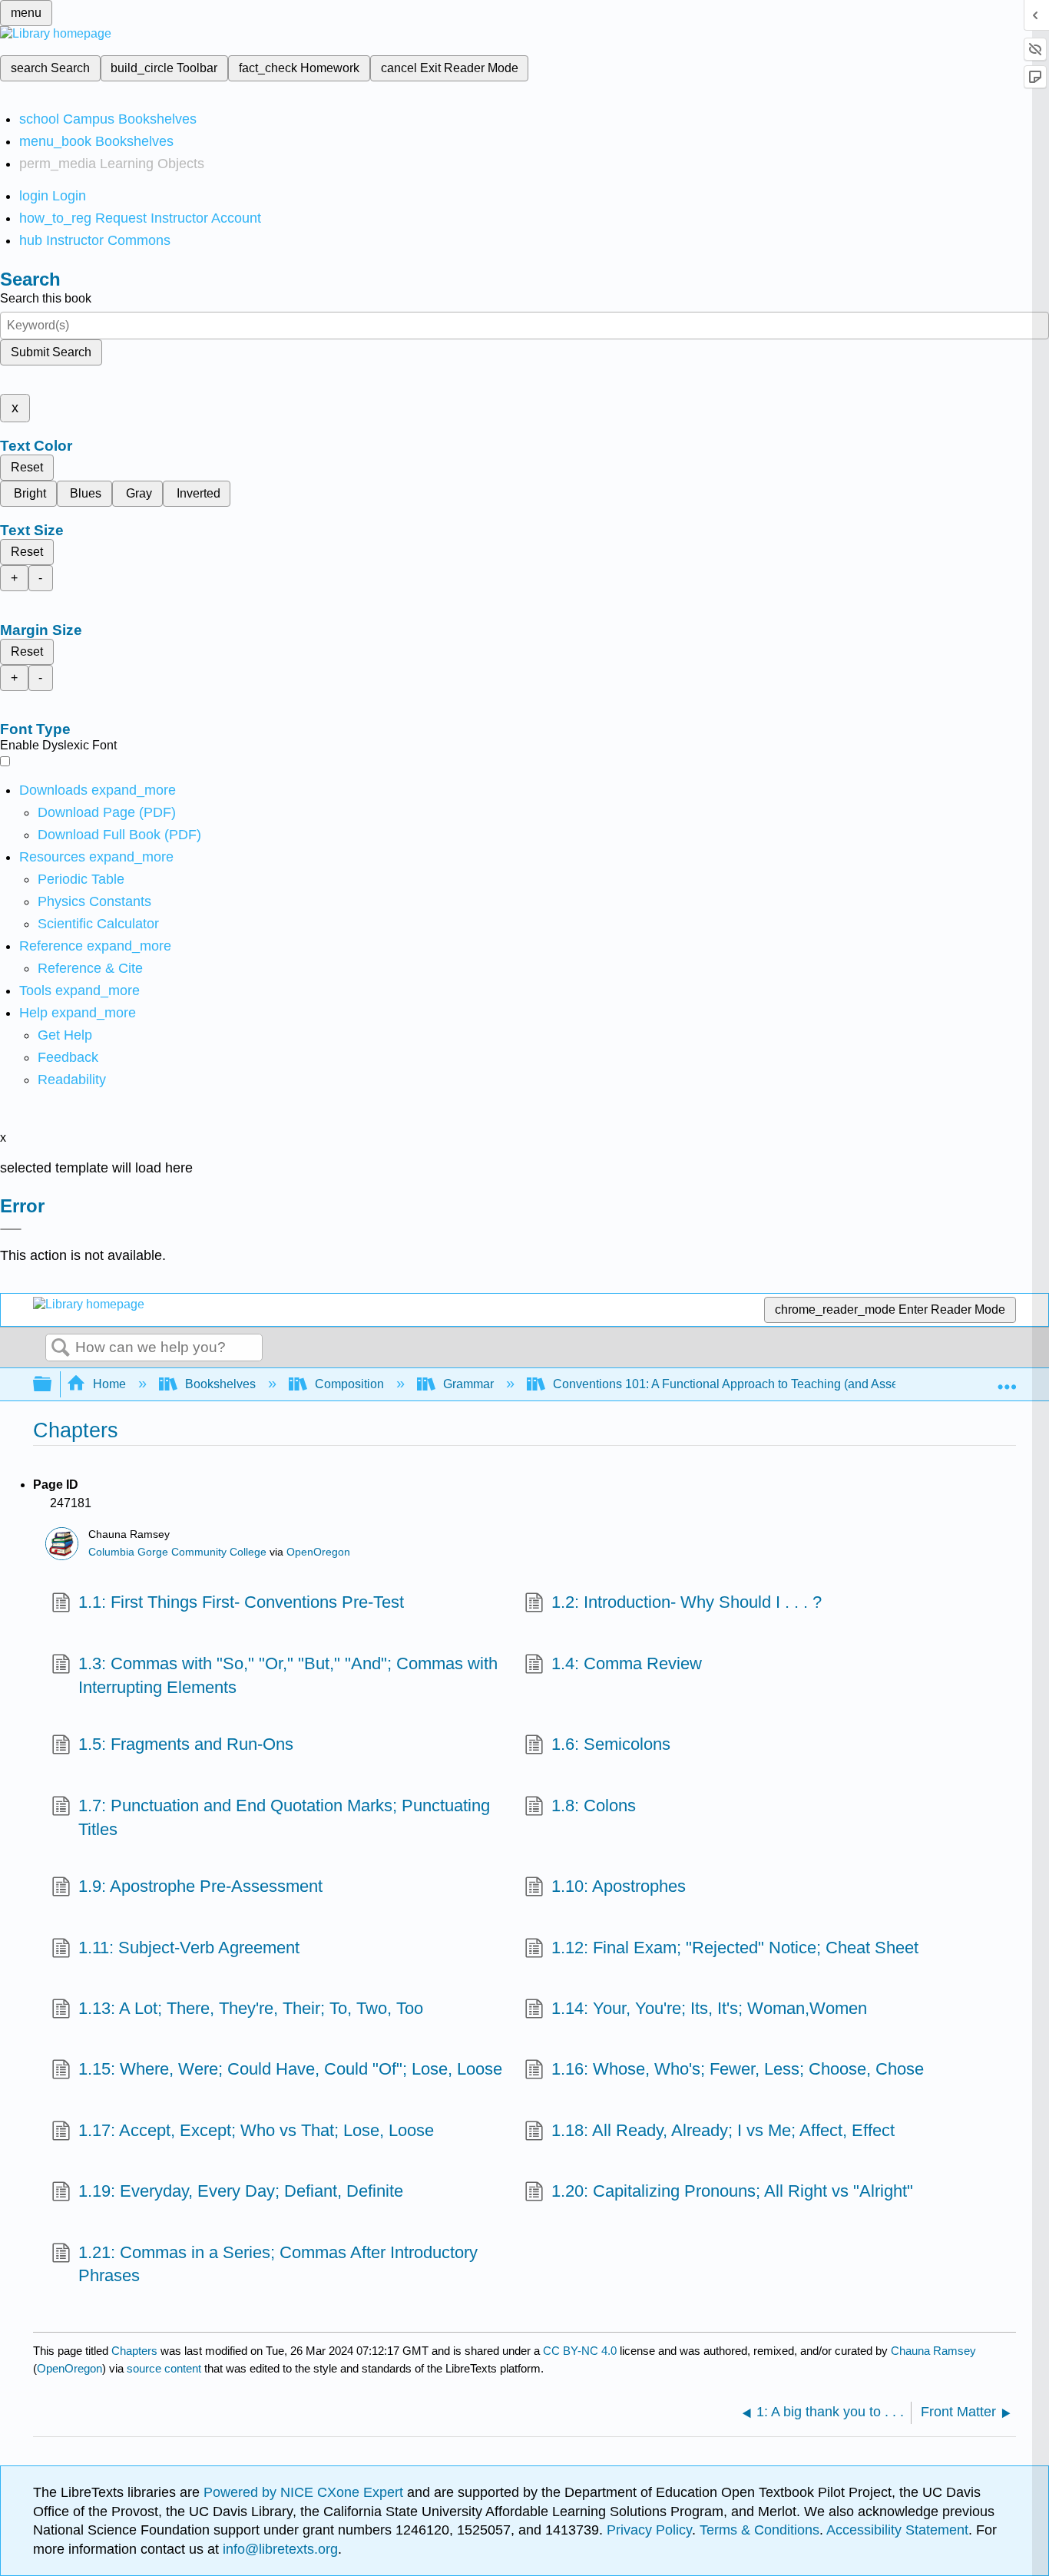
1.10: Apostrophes (619, 1886)
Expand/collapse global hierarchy (52, 1385)
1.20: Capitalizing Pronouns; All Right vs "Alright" (732, 2191)
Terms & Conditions (759, 2530)
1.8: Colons (594, 1806)
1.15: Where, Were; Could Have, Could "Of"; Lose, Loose (290, 2069)
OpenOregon (318, 1552)
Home (109, 1384)
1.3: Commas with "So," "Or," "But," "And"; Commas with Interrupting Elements (288, 1675)
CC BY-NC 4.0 (580, 2351)
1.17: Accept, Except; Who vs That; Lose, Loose (256, 2130)
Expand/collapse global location (1007, 1380)
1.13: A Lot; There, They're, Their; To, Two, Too (251, 2008)
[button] (68, 1057)
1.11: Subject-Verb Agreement (189, 1948)
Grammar (468, 1384)
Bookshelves (220, 1384)
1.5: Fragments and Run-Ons (186, 1744)
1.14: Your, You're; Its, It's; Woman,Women (709, 2008)
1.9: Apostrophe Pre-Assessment (200, 1886)
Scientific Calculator (98, 924)
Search (61, 1348)
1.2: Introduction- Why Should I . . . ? (687, 1602)
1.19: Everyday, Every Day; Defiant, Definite (241, 2191)
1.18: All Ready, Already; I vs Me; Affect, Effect (723, 2130)
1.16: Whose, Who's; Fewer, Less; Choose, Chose (738, 2069)
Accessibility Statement (897, 2530)
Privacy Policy (649, 2530)
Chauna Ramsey (933, 2351)
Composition (349, 1384)
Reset (27, 467)
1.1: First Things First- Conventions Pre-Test (241, 1602)
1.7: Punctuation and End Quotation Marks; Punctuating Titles (284, 1817)
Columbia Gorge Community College (177, 1552)
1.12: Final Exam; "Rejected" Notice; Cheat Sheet (735, 1948)
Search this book (46, 298)
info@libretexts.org (278, 2549)
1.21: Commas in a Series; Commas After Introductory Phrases (278, 2264)
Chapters (134, 2351)
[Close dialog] (11, 1229)
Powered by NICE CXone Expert (305, 2492)
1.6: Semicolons (611, 1744)
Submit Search (51, 352)
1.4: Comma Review (627, 1663)
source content (164, 2368)
